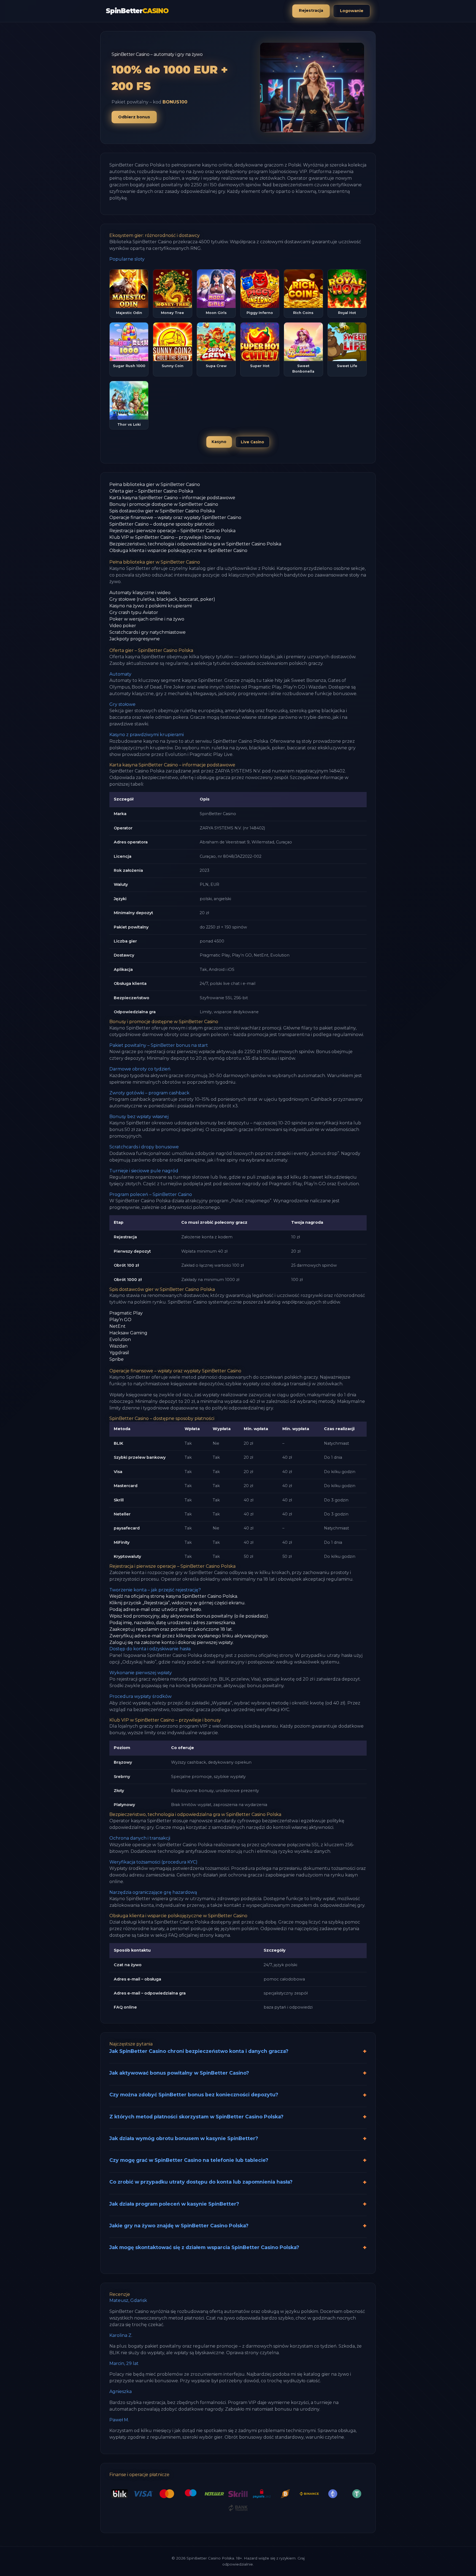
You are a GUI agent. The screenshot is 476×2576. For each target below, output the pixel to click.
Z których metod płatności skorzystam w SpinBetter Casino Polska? (196, 2117)
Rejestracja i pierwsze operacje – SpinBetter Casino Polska (172, 531)
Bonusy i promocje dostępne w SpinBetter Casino (164, 504)
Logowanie (352, 11)
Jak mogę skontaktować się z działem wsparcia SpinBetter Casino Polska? (204, 2247)
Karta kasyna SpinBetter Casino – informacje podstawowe (172, 498)
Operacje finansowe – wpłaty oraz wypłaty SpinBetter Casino (175, 517)
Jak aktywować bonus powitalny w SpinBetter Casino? (179, 2073)
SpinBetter (137, 11)
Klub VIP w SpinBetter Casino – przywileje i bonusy (165, 537)
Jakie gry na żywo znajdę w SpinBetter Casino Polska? (179, 2226)
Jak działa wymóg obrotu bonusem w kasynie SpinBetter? (184, 2138)
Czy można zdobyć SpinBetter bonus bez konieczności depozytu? (194, 2095)
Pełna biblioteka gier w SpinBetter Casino (155, 484)
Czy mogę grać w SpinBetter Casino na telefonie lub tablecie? (189, 2160)
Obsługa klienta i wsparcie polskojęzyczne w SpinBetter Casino (178, 551)
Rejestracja (311, 10)
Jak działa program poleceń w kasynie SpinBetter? (174, 2204)
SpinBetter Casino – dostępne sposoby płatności (162, 524)
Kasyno (219, 442)
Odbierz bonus (134, 117)
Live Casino (252, 442)
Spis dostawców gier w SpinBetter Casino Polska (162, 511)
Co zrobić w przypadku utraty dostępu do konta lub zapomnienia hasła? (201, 2182)
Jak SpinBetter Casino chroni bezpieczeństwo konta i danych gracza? (199, 2051)
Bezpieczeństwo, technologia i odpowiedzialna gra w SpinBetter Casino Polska (195, 544)
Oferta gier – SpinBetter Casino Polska (151, 491)
